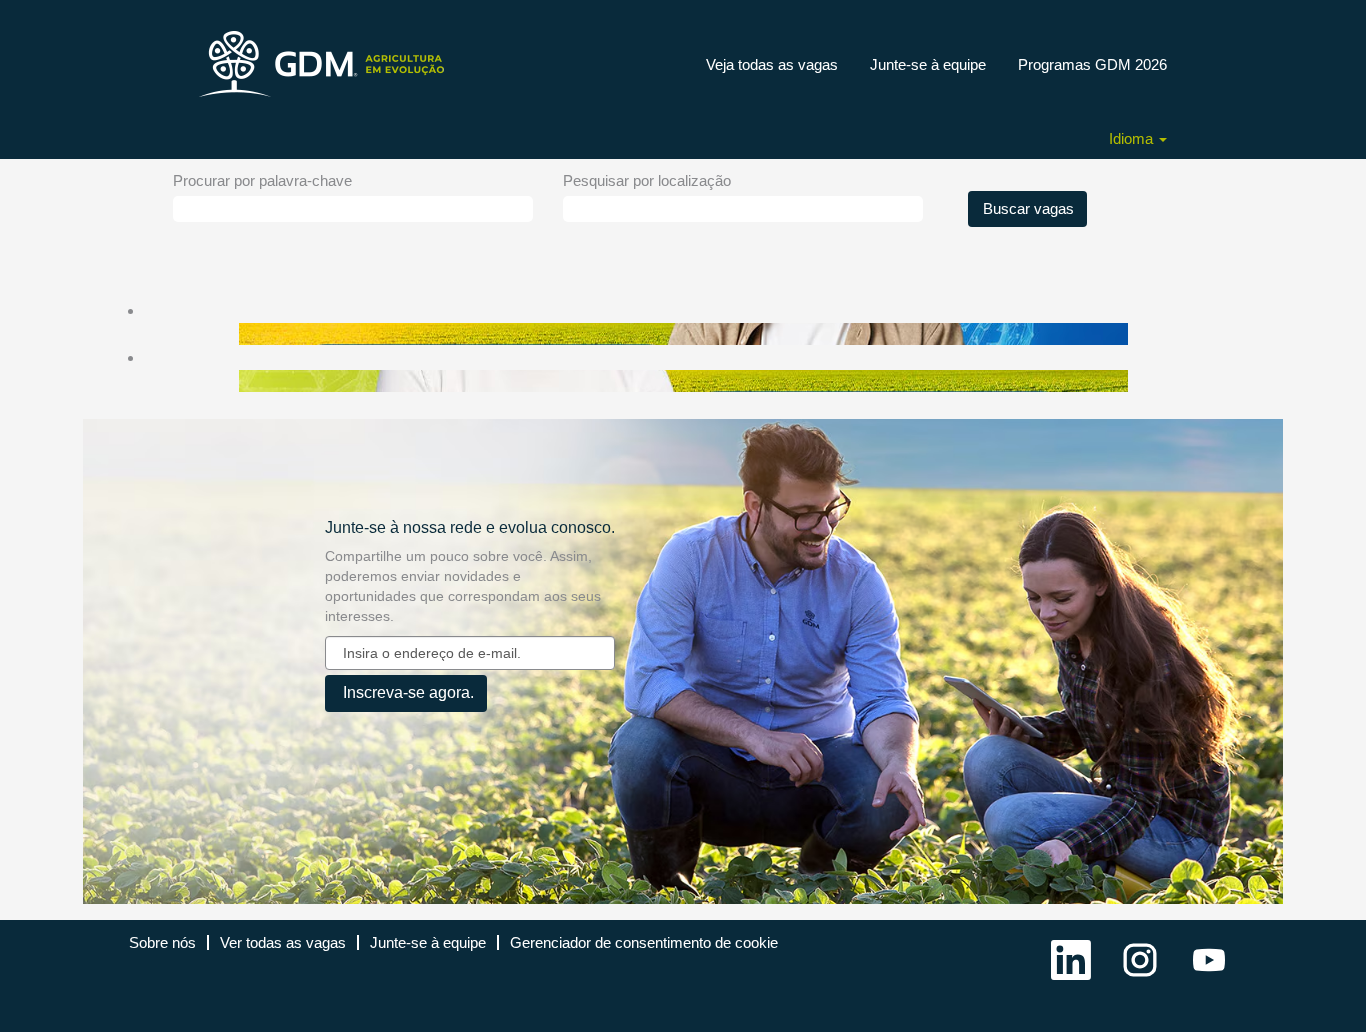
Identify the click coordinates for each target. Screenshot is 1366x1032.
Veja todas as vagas (772, 64)
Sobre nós (162, 942)
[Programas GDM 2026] (135, 333)
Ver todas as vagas (283, 942)
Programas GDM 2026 (1092, 64)
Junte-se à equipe (928, 64)
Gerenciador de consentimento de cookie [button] (644, 942)
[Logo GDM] (324, 64)
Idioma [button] (1133, 138)
